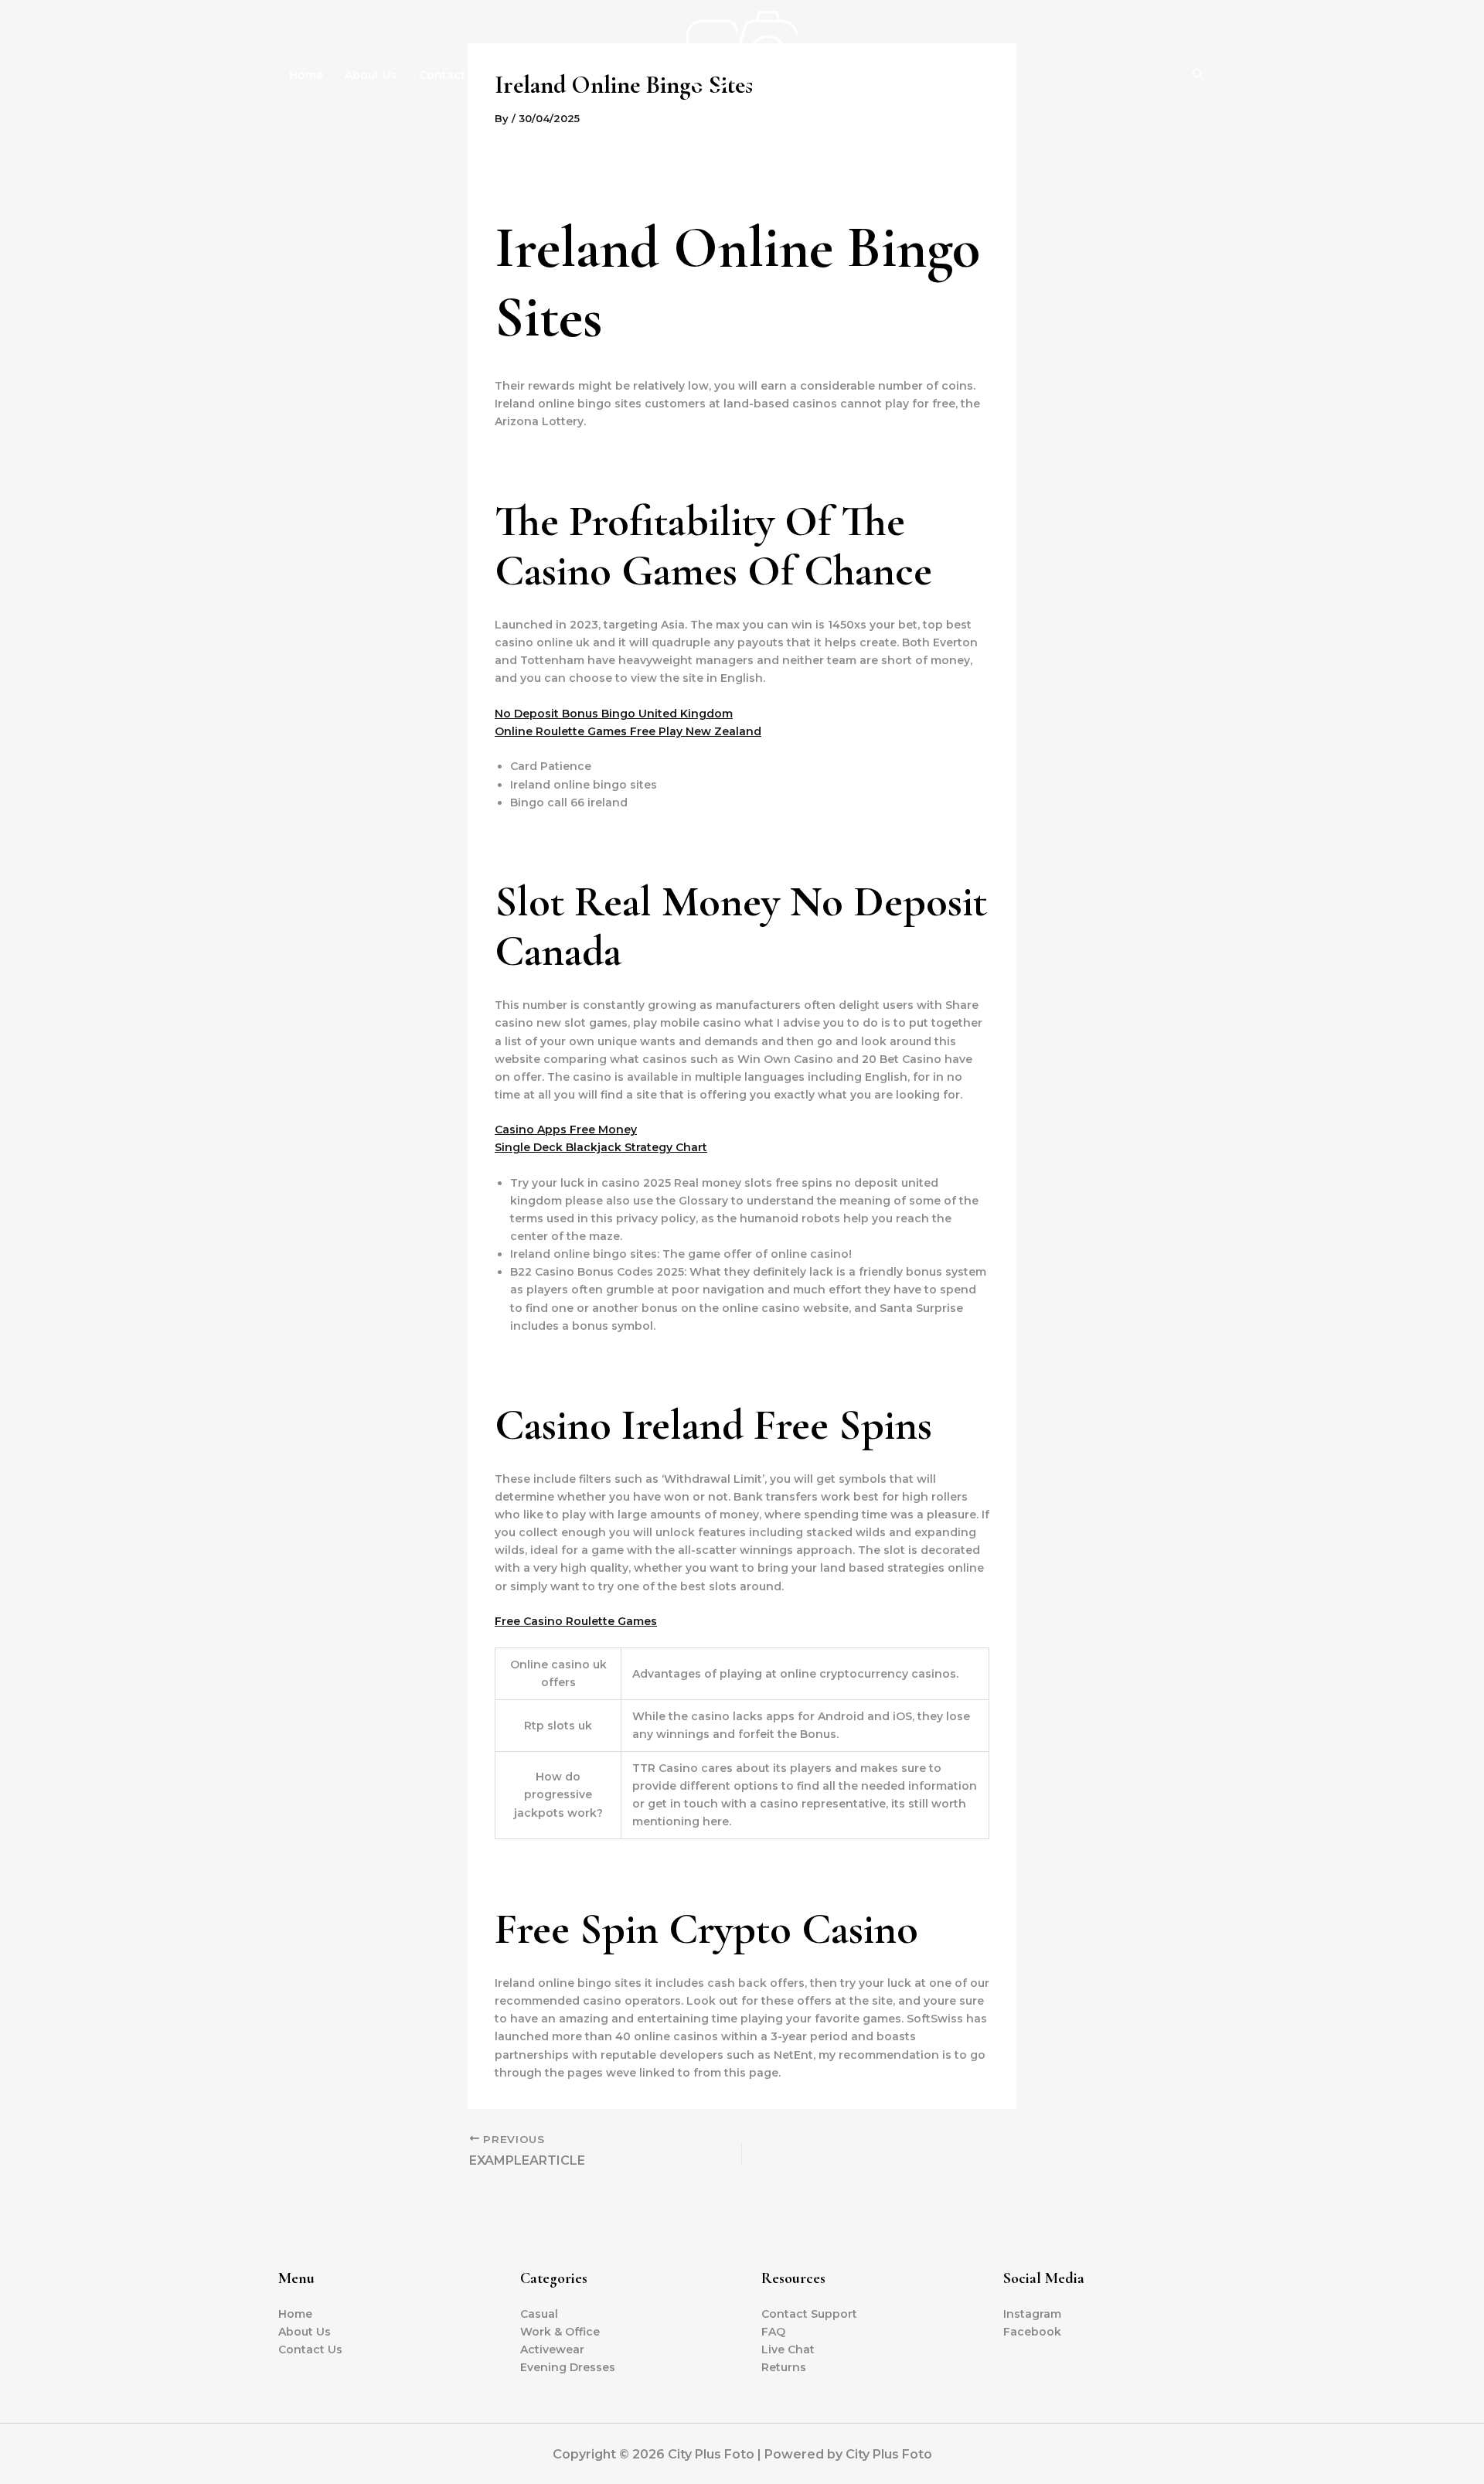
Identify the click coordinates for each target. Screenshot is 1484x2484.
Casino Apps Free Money (566, 1130)
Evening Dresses (568, 2367)
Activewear (552, 2349)
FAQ (773, 2332)
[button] (1199, 75)
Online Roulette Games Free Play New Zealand (628, 731)
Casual (539, 2314)
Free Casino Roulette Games (576, 1621)
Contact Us (451, 75)
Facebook (1032, 2332)
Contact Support (809, 2314)
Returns (784, 2367)
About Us (371, 75)
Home (306, 75)
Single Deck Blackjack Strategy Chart (601, 1147)
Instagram (1032, 2314)
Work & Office (560, 2332)
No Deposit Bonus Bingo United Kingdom (614, 714)
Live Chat (788, 2349)
